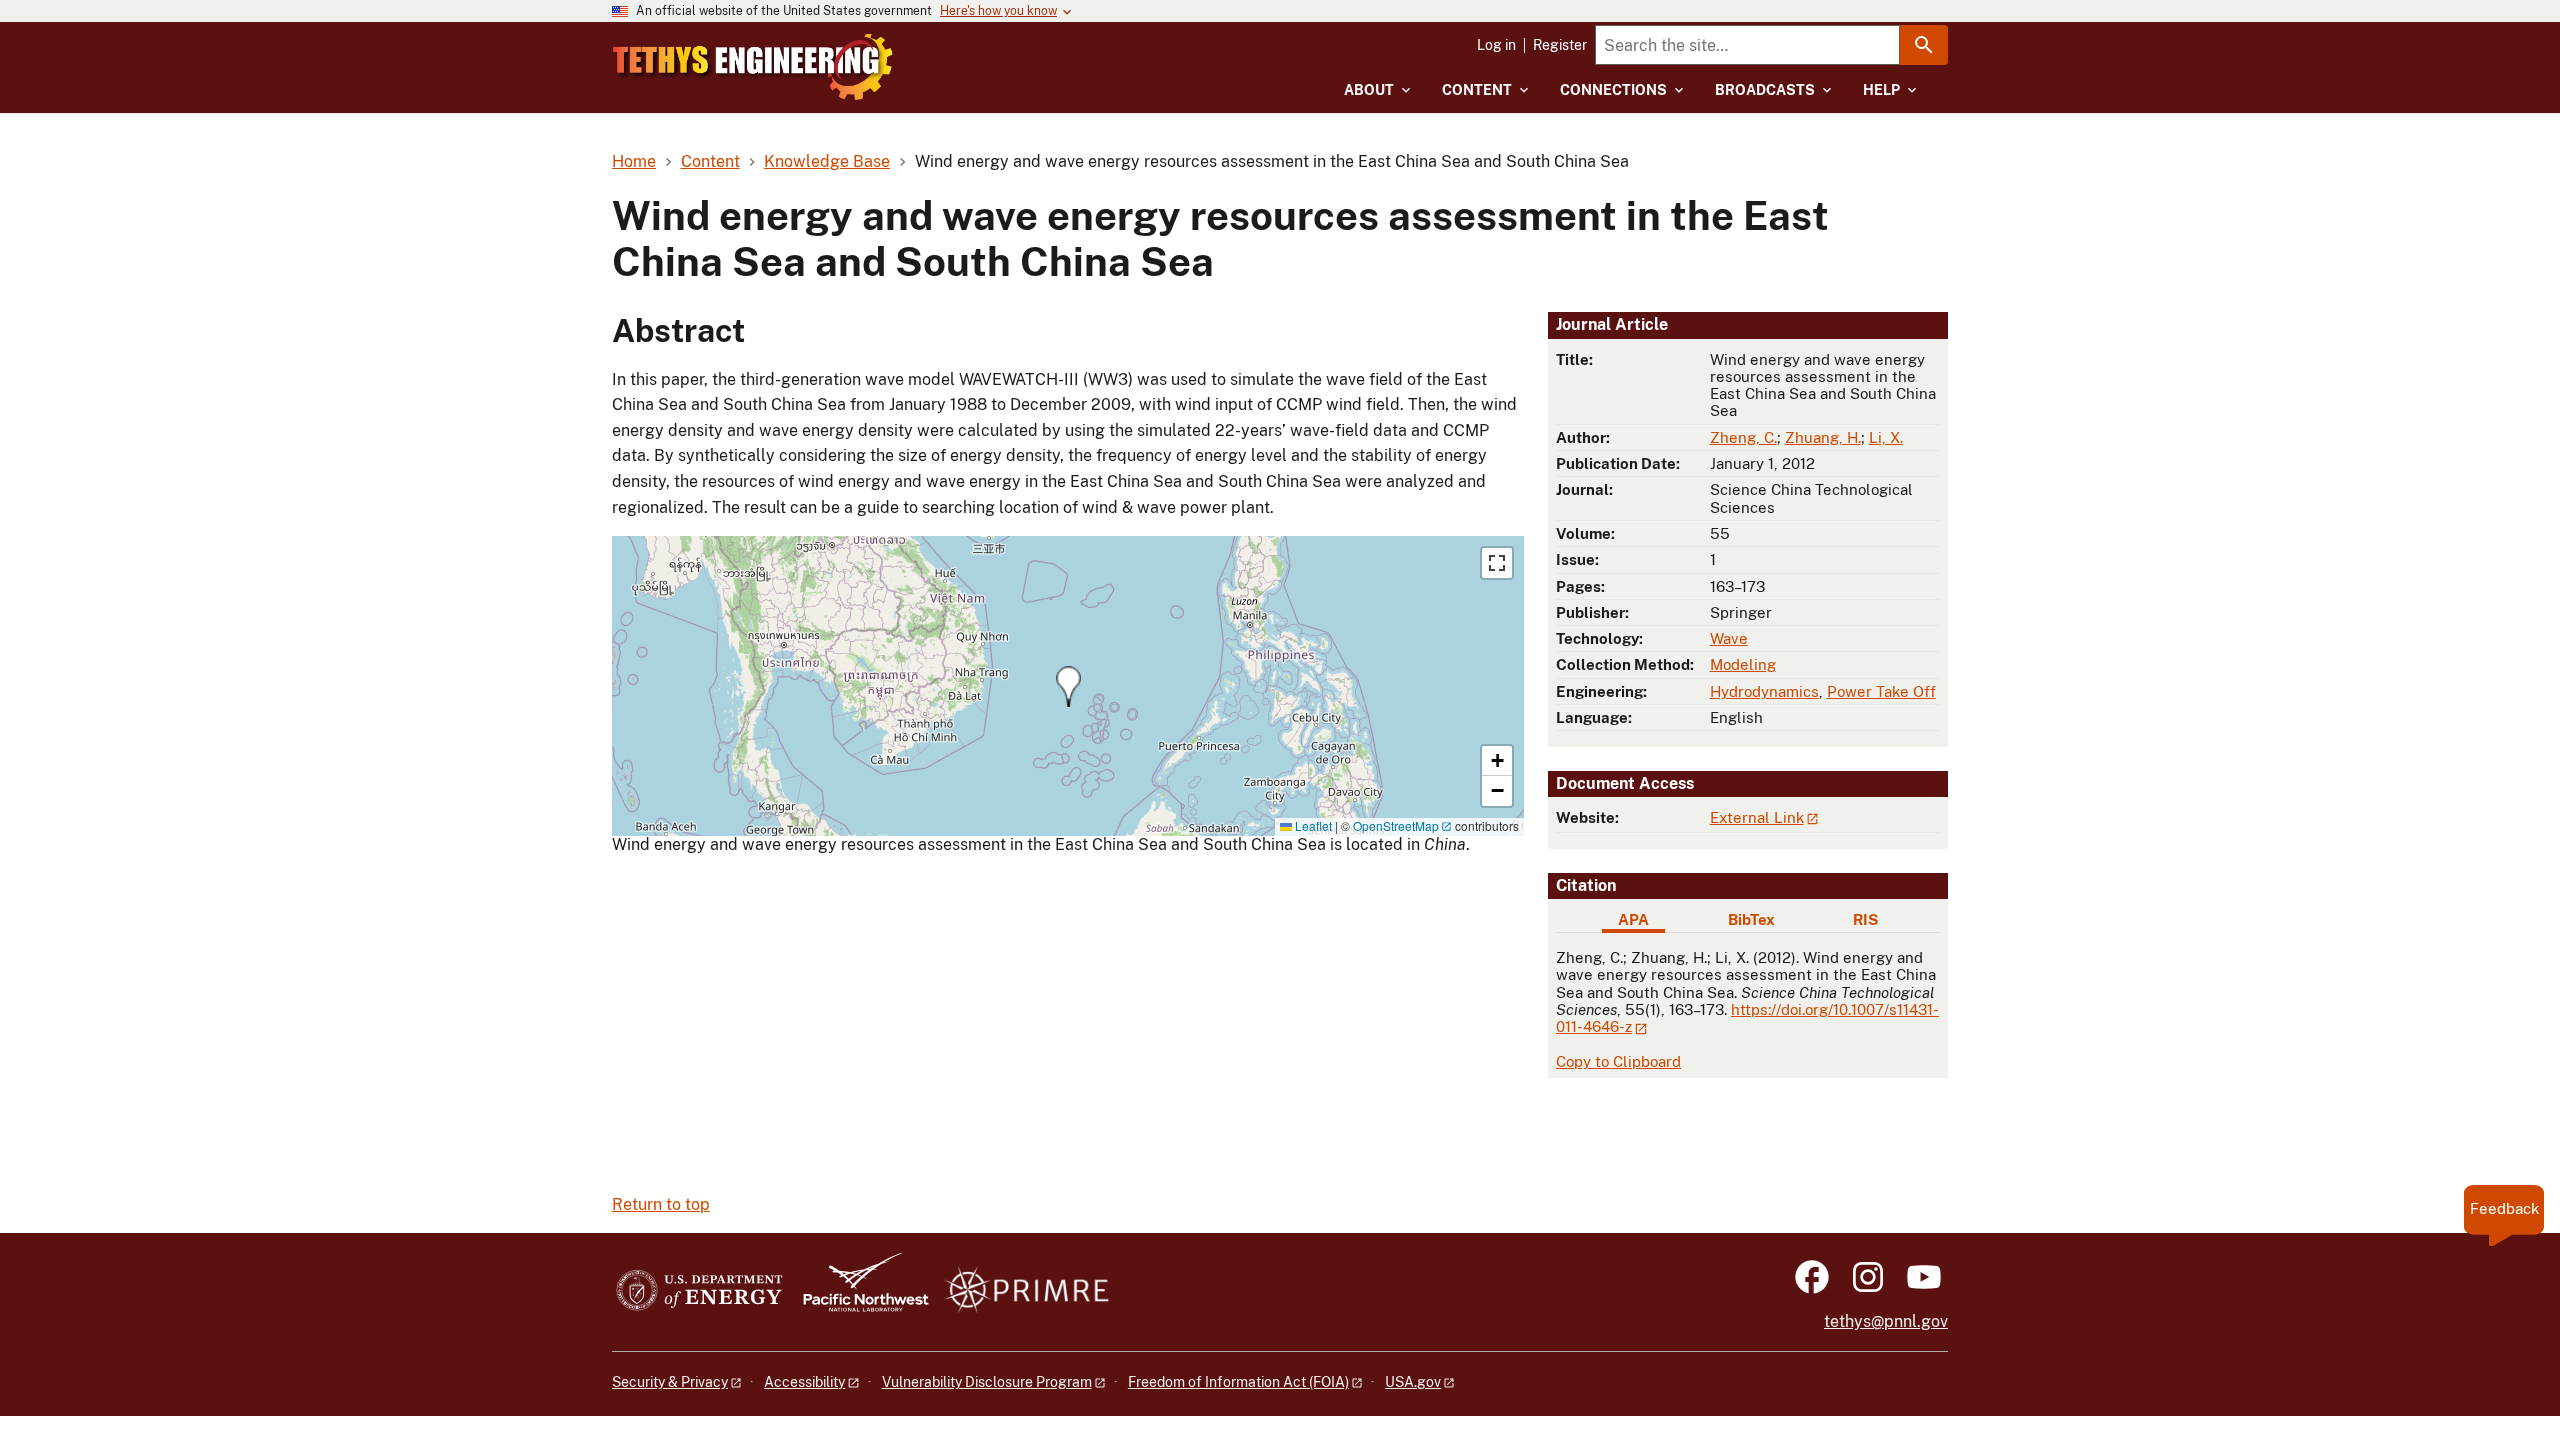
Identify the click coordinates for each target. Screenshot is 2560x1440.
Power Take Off (1881, 691)
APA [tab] (1633, 919)
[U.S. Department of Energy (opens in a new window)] (699, 1291)
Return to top (661, 1204)
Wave (1729, 638)
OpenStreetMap (1396, 825)
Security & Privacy (670, 1382)
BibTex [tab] (1751, 919)
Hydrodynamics (1764, 691)
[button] (1068, 686)
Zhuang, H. (1823, 437)
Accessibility (804, 1382)
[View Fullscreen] (1497, 563)
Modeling (1743, 664)
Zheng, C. (1743, 437)
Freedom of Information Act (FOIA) (1238, 1382)
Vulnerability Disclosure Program (987, 1382)
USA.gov (1413, 1382)
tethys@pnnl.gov (1886, 1321)
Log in (1496, 45)
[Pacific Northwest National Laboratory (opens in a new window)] (858, 1291)
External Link (1757, 817)
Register (1560, 45)
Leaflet (1312, 825)
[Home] (753, 67)
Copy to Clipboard (1618, 1061)
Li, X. (1886, 437)
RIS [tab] (1865, 919)
